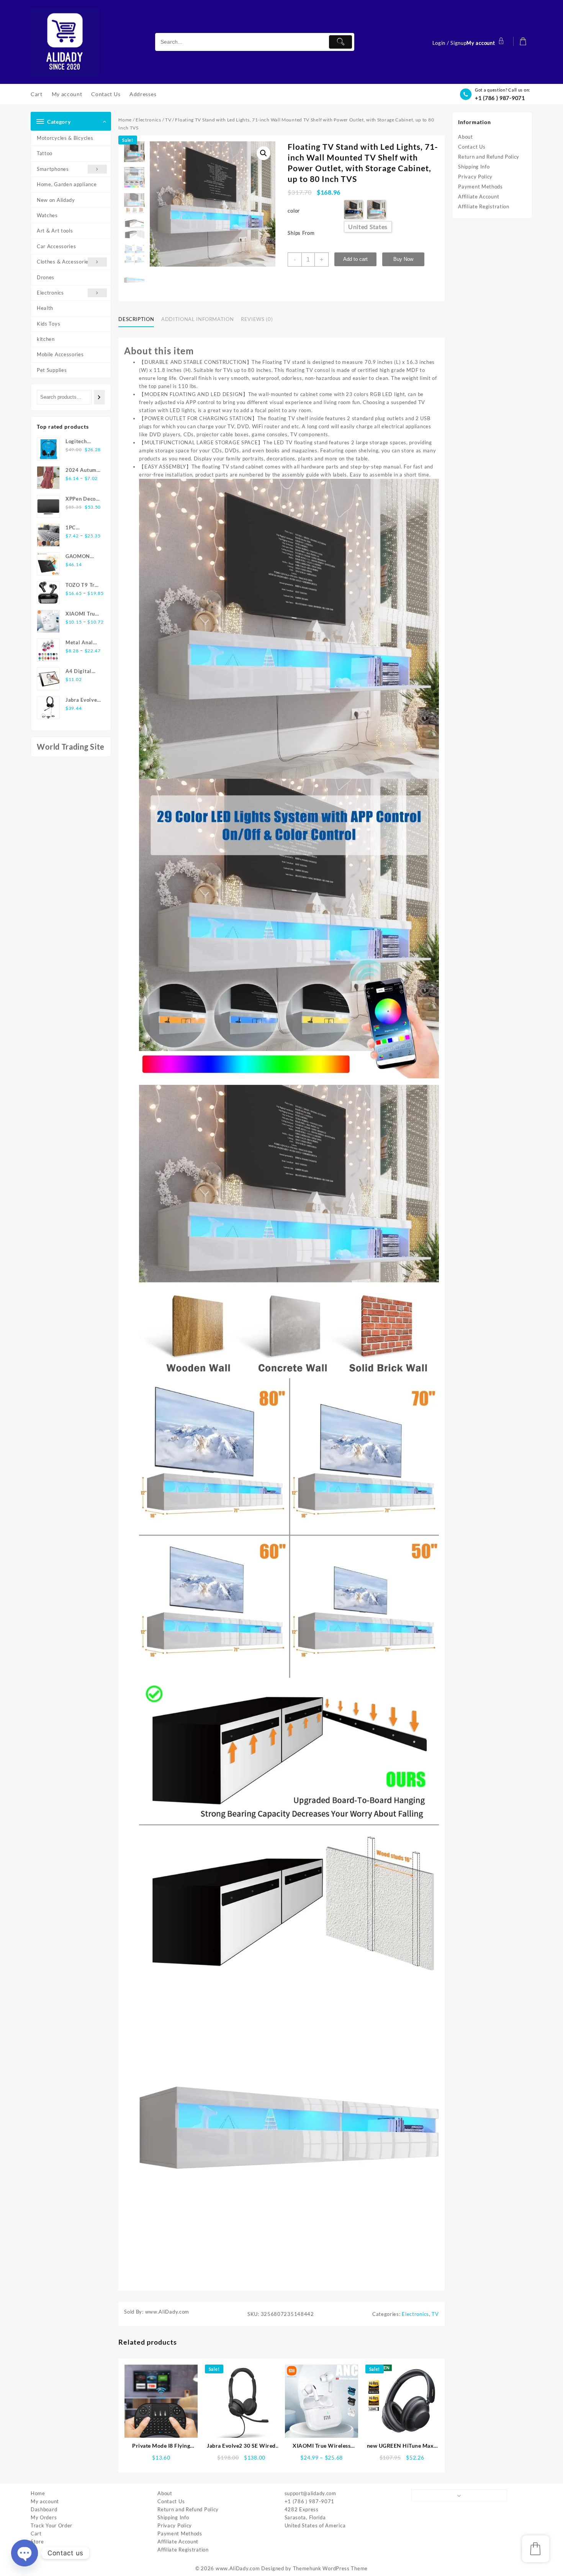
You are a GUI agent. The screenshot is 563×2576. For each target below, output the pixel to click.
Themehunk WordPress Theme (331, 2568)
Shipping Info (474, 167)
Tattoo (45, 153)
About (466, 137)
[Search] (99, 397)
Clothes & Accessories (64, 262)
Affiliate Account (479, 197)
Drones (46, 277)
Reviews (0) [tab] (257, 319)
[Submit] (340, 42)
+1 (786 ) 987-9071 (500, 98)
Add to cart (355, 259)
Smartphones (53, 169)
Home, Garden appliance (67, 184)
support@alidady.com (310, 2493)
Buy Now (403, 259)
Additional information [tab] (197, 319)
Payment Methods (480, 187)
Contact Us (472, 147)
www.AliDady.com (238, 2568)
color (294, 211)
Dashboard (44, 2509)
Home (125, 120)
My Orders (44, 2517)
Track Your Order (52, 2525)
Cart (36, 2533)
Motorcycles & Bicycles (65, 138)
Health (45, 308)
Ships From (301, 233)
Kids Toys (48, 324)
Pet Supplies (52, 370)
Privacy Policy (475, 177)
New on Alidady (56, 200)
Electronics (50, 293)
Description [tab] (136, 319)
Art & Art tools (55, 231)
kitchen (46, 339)
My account (45, 2501)
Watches (47, 215)
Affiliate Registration (484, 206)
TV (168, 120)
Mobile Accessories (60, 354)
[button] (263, 153)
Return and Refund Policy (489, 157)
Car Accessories (56, 246)
